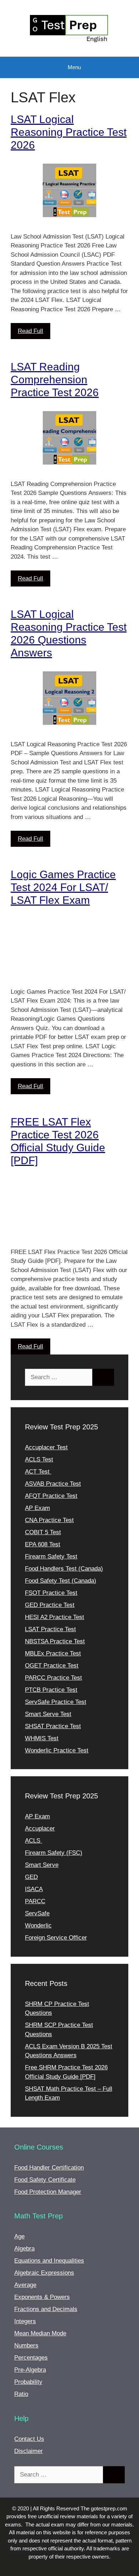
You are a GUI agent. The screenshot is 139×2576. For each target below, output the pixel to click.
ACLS (34, 1841)
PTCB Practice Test (51, 1690)
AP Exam (37, 1508)
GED (31, 1877)
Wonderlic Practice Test (57, 1750)
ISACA (34, 1889)
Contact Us (29, 2439)
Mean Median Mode (40, 2333)
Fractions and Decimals (46, 2309)
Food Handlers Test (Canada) (64, 1569)
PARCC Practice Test (53, 1678)
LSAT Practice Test (50, 1629)
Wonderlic (38, 1925)
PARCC (35, 1901)
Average (25, 2285)
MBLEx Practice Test (53, 1653)
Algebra (24, 2249)
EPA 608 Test (43, 1544)
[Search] (103, 1377)
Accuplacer (40, 1829)
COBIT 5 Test (43, 1532)
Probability (28, 2382)
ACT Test (38, 1472)
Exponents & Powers (42, 2297)
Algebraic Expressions (44, 2273)
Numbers (26, 2345)
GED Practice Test (50, 1605)
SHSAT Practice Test (53, 1726)
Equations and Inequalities (49, 2261)
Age (19, 2236)
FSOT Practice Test (51, 1593)
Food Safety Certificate (45, 2180)
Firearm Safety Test (51, 1556)
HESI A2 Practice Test (55, 1617)
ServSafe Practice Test (56, 1702)
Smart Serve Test (48, 1714)
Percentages (31, 2358)
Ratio (21, 2394)
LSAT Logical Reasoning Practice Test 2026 (69, 132)
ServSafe (37, 1913)
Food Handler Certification (49, 2168)
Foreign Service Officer (56, 1938)
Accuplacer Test (46, 1447)
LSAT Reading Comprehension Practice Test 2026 (55, 380)
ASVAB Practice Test (53, 1484)
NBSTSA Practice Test (55, 1641)
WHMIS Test (42, 1738)
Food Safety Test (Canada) (61, 1581)
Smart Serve (42, 1865)
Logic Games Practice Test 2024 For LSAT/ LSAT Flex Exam (63, 887)
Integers (25, 2321)
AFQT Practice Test (51, 1496)
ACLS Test (39, 1459)
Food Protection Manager (48, 2192)
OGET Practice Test (52, 1666)
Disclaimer (29, 2451)
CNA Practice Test (49, 1520)
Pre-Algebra (30, 2370)
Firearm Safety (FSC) (54, 1853)
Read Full (30, 331)
